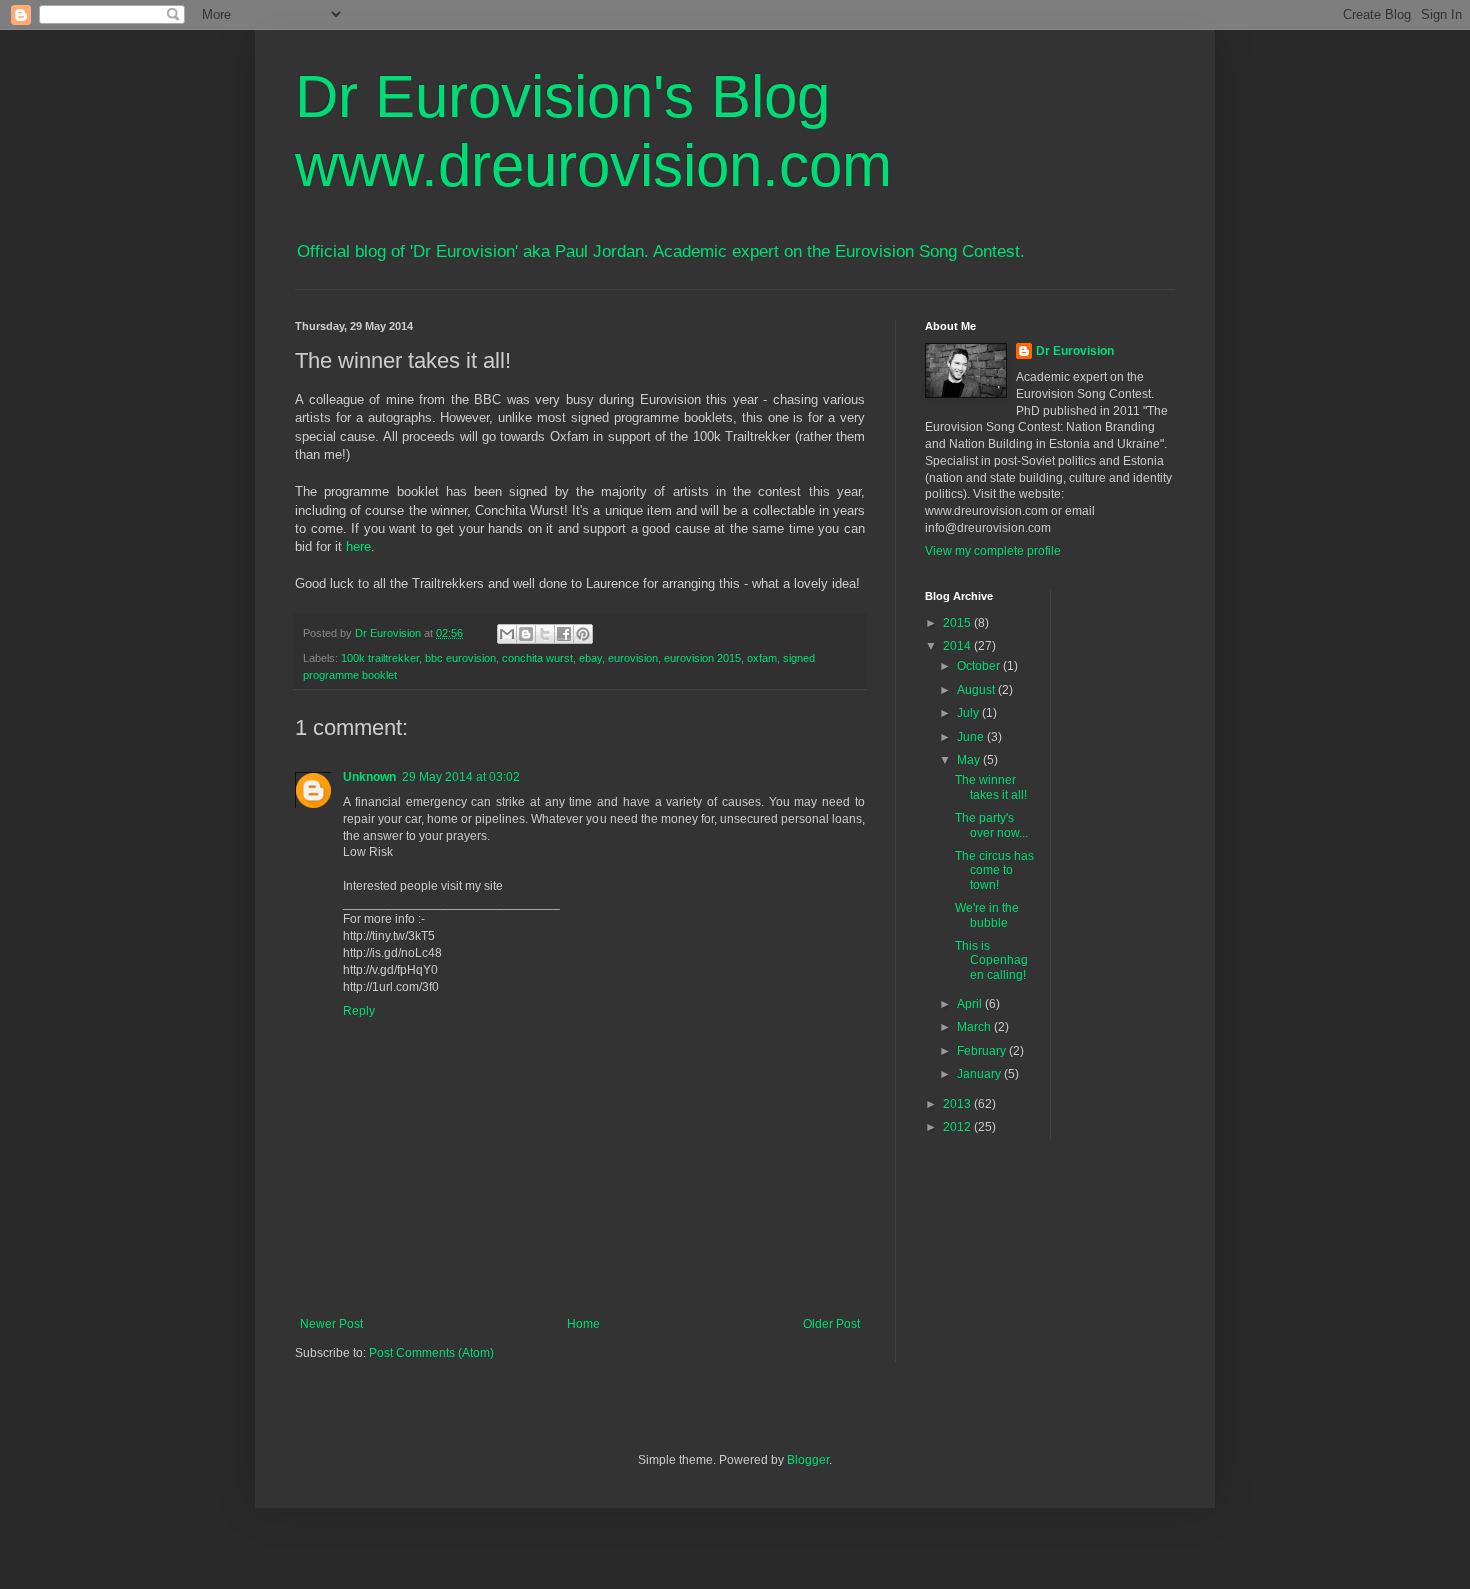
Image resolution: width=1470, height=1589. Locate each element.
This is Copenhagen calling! (991, 960)
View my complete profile (993, 551)
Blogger (808, 1460)
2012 (958, 1127)
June (972, 737)
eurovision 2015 (702, 658)
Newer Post (331, 1324)
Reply (359, 1011)
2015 (958, 623)
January (980, 1074)
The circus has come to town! (994, 870)
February (983, 1051)
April (971, 1004)
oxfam (762, 658)
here (358, 546)
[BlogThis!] (526, 634)
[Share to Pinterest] (583, 634)
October (980, 666)
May (970, 760)
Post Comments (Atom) (431, 1353)
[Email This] (507, 634)
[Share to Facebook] (564, 634)
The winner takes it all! (991, 787)
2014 (958, 646)
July (969, 713)
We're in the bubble (987, 915)
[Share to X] (545, 634)
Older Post (831, 1324)
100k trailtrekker (380, 658)
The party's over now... (991, 825)
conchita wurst (537, 658)
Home (583, 1324)
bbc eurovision (460, 658)
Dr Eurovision (1075, 351)
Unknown (369, 777)
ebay (590, 658)
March (975, 1027)
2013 (958, 1104)
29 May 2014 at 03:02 (461, 777)
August (977, 690)
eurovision (633, 658)
